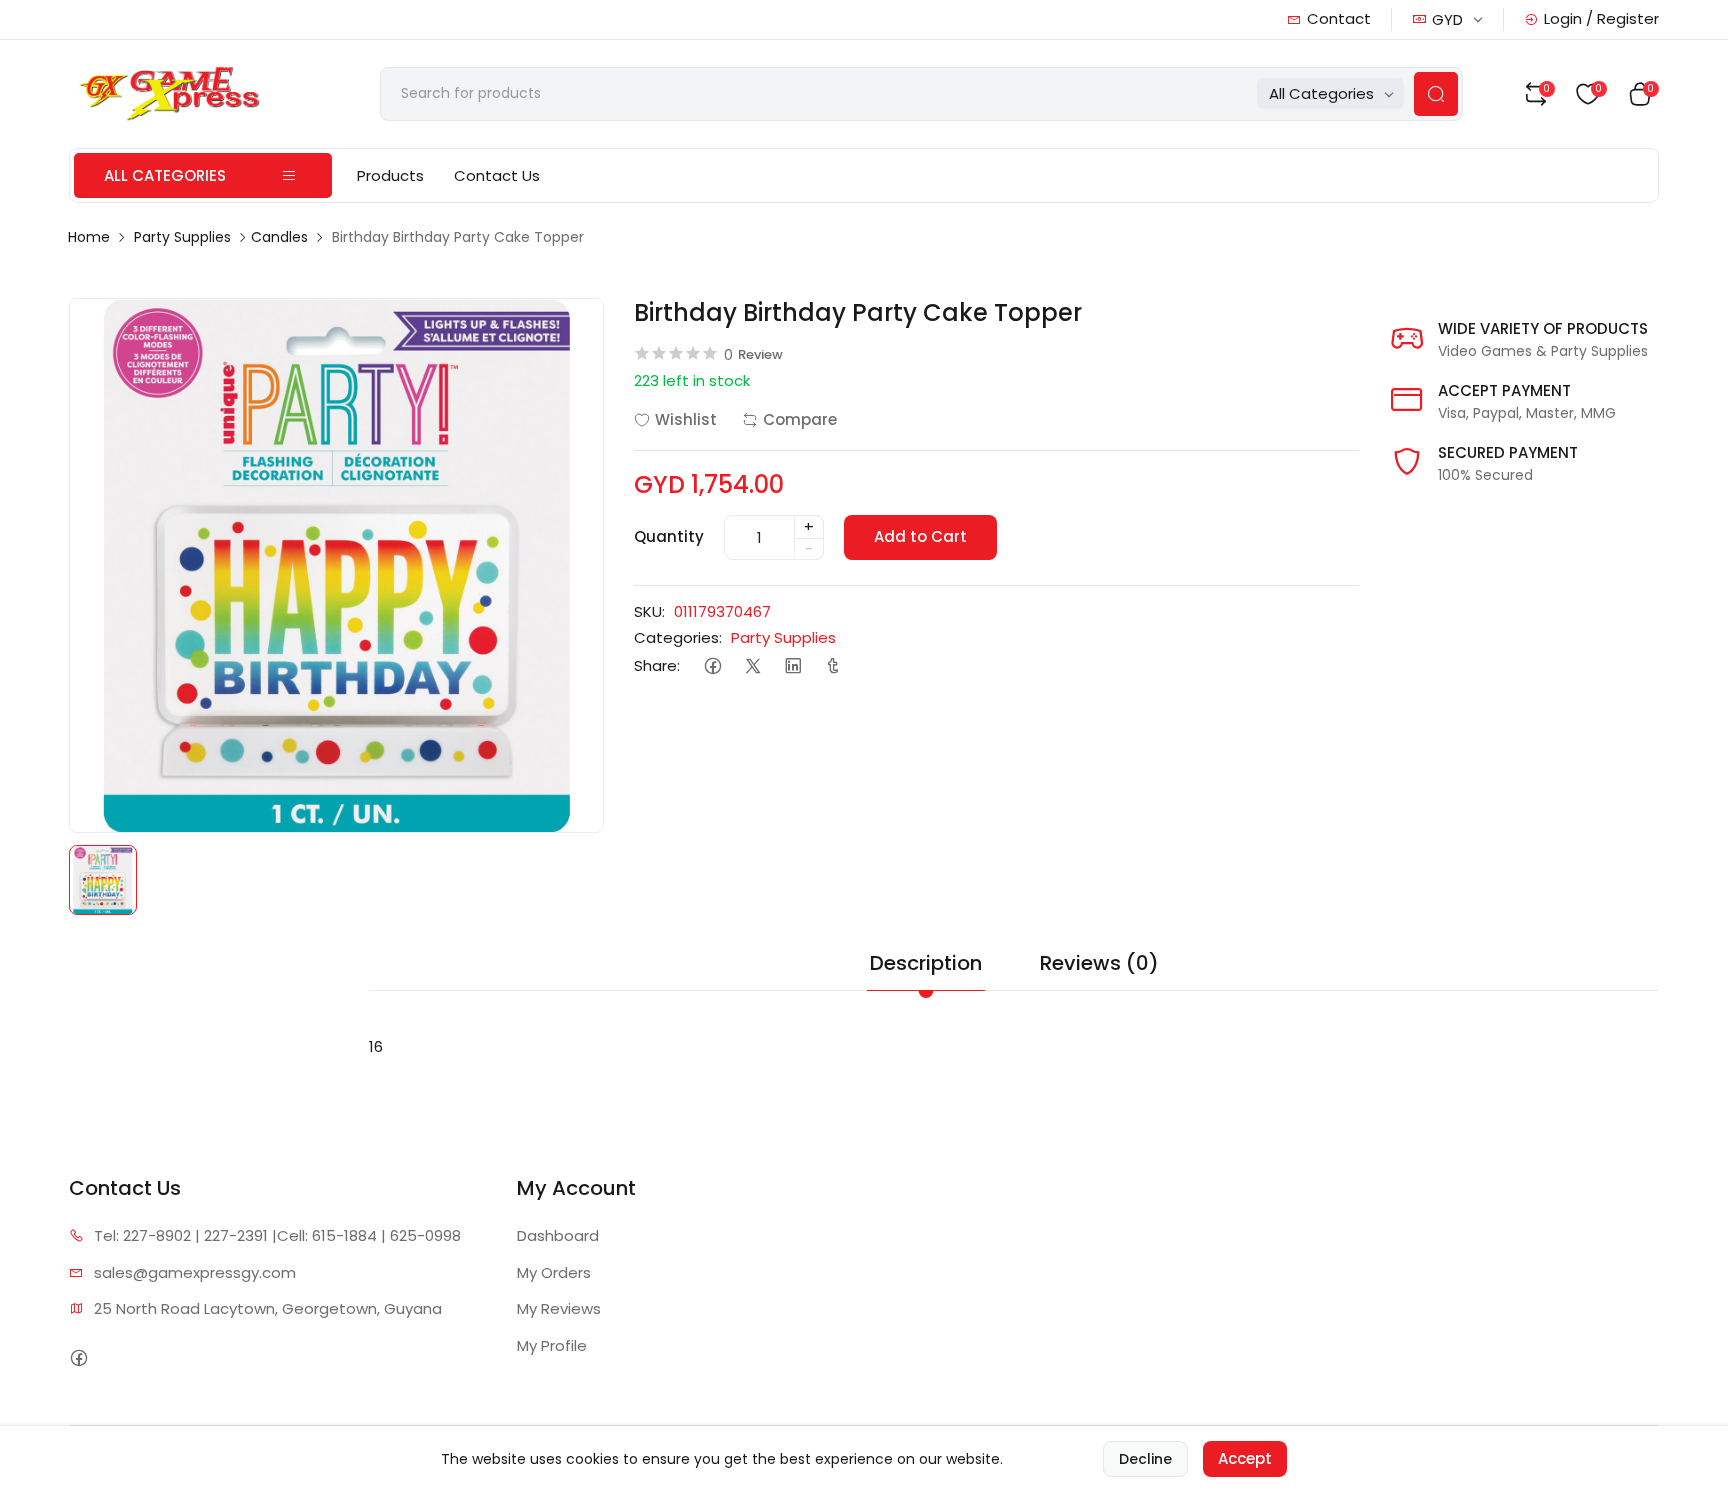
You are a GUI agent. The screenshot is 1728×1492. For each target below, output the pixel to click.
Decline (1145, 1459)
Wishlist (686, 419)
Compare (800, 419)
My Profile (552, 1345)
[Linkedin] (792, 666)
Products (390, 175)
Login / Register (1601, 18)
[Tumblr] (832, 666)
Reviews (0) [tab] (1099, 963)
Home (89, 237)
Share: (657, 665)
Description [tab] (926, 963)
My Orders (554, 1272)
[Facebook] (712, 666)
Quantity (669, 536)
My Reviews (559, 1308)
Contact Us (497, 175)
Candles (279, 237)
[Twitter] (752, 666)
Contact (1339, 18)
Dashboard (558, 1235)
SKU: (649, 611)
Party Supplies (182, 237)
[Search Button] (1436, 94)
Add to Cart (920, 536)
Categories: (678, 637)
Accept (1245, 1458)
